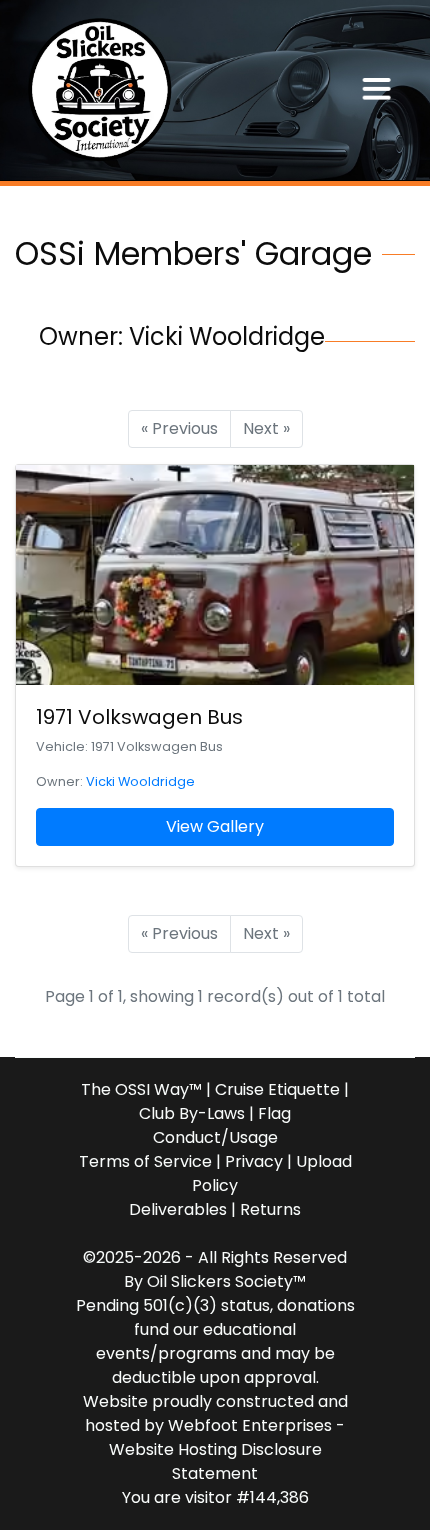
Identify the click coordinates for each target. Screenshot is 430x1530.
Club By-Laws (192, 1113)
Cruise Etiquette (277, 1089)
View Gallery (215, 826)
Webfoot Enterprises (250, 1425)
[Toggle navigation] (377, 90)
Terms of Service (145, 1161)
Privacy (254, 1161)
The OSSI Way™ (141, 1089)
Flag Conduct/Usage (222, 1125)
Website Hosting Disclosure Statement (215, 1461)
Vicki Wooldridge (140, 781)
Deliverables (178, 1209)
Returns (270, 1209)
